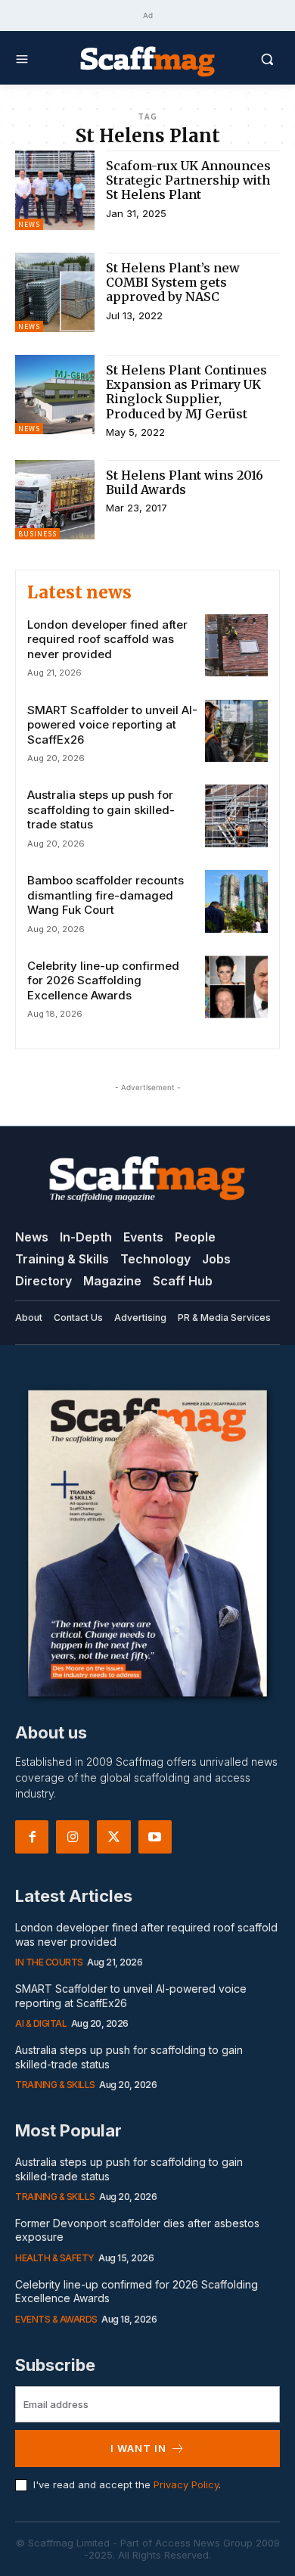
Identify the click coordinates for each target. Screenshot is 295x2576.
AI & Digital (41, 2023)
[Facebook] (32, 1837)
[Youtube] (155, 1837)
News (29, 224)
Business (37, 534)
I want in (138, 2448)
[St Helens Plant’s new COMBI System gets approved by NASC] (55, 292)
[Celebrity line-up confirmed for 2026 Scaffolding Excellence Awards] (236, 987)
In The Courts (49, 1962)
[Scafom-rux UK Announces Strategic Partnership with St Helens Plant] (55, 190)
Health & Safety (55, 2258)
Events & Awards (56, 2319)
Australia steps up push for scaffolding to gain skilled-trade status (101, 809)
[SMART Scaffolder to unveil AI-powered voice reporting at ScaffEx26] (236, 731)
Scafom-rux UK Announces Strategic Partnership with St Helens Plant (188, 180)
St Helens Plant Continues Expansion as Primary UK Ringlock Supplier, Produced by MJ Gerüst (186, 392)
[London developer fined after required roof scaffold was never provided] (236, 646)
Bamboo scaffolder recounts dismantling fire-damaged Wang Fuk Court (106, 895)
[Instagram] (73, 1837)
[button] (248, 59)
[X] (113, 1837)
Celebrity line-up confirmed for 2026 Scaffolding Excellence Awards (103, 980)
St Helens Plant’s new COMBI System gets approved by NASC (173, 282)
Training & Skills (55, 2085)
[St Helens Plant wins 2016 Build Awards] (55, 500)
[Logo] (147, 61)
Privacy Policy (186, 2484)
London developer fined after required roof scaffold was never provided (107, 639)
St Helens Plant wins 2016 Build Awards (185, 482)
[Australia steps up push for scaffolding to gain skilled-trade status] (236, 816)
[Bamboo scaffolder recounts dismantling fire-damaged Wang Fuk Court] (236, 901)
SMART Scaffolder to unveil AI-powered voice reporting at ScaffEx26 (112, 725)
